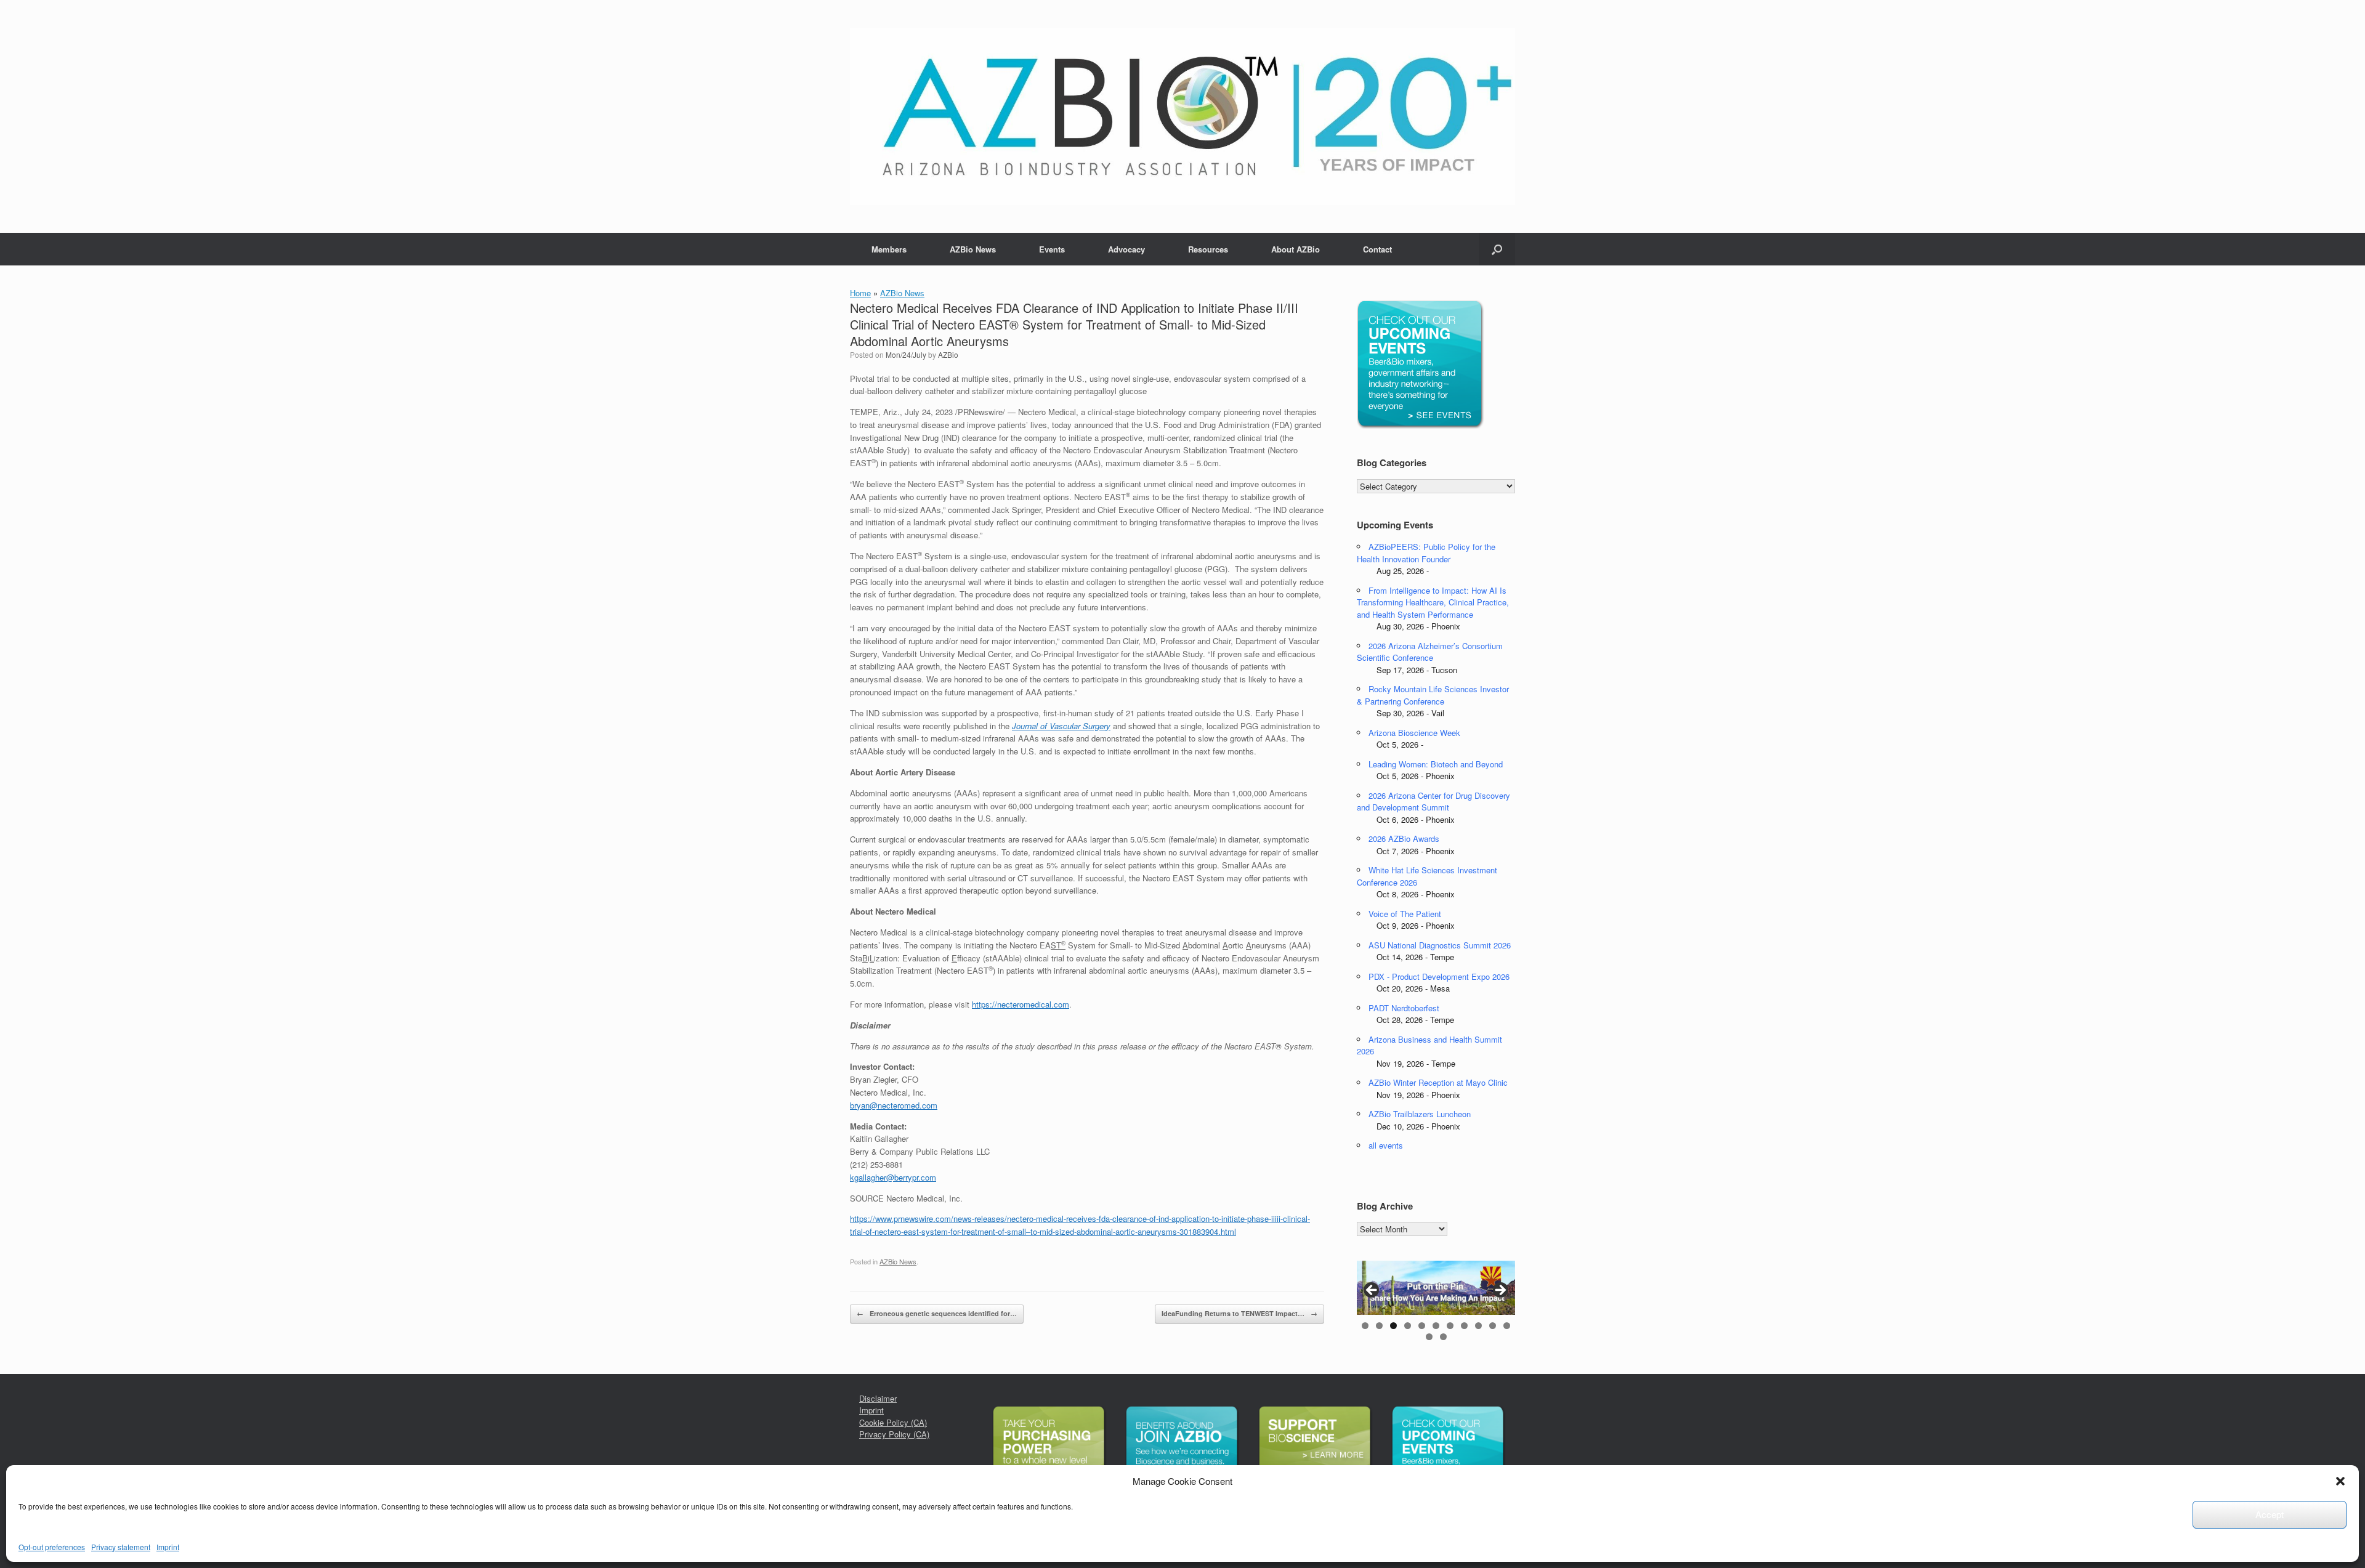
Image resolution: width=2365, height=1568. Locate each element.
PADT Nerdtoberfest (1404, 1008)
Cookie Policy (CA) (893, 1422)
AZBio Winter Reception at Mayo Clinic (1438, 1082)
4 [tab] (1408, 1326)
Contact (1377, 249)
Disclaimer (878, 1398)
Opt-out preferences (52, 1547)
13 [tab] (1443, 1337)
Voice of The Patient (1405, 914)
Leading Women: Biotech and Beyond (1436, 764)
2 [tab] (1379, 1326)
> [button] (1500, 1291)
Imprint (168, 1547)
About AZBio (1296, 249)
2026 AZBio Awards (1404, 839)
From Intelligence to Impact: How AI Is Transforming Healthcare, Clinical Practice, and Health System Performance (1433, 602)
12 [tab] (1429, 1337)
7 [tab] (1450, 1326)
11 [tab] (1507, 1326)
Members (889, 249)
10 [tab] (1493, 1326)
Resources (1208, 249)
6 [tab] (1436, 1326)
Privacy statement (121, 1547)
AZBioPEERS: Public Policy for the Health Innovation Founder (1426, 553)
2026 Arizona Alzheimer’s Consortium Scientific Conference (1430, 652)
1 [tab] (1365, 1326)
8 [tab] (1464, 1326)
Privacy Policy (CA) (894, 1434)
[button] (2340, 1481)
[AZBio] (1182, 116)
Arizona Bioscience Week (1414, 733)
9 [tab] (1478, 1326)
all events (1386, 1145)
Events (1052, 249)
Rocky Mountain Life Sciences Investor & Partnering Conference (1433, 695)
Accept (2270, 1514)
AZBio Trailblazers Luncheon (1420, 1114)
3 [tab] (1393, 1326)
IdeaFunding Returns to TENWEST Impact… (1239, 1313)
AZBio (948, 354)
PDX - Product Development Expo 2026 (1439, 976)
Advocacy (1126, 249)
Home (860, 293)
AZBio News (973, 249)
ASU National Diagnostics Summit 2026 (1440, 945)
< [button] (1372, 1291)
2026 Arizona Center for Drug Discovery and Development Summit (1433, 802)
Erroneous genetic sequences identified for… (937, 1313)
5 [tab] (1422, 1326)
